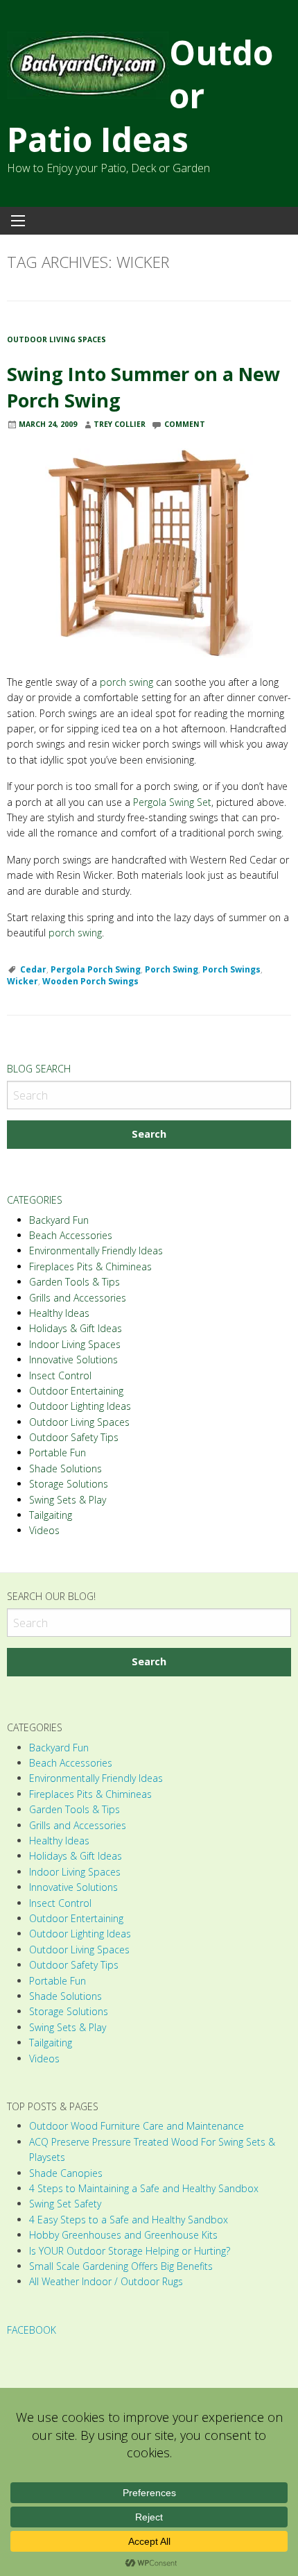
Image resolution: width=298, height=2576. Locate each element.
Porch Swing (172, 969)
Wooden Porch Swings (90, 981)
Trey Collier (120, 424)
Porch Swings (231, 969)
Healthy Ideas (59, 1313)
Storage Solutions (69, 1484)
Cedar (33, 969)
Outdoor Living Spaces (56, 339)
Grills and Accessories (78, 1298)
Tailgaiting (51, 1515)
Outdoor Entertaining (76, 1391)
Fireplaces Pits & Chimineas (90, 1266)
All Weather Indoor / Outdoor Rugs (106, 2281)
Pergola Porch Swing (96, 969)
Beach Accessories (71, 1235)
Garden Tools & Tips (74, 1282)
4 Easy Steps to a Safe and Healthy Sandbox (129, 2220)
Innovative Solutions (73, 1359)
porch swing (126, 682)
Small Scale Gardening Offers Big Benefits (121, 2266)
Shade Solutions (65, 1468)
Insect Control (60, 1375)
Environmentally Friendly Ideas (96, 1251)
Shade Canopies (66, 2173)
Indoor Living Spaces (75, 1344)
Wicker (23, 981)
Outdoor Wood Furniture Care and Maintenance (137, 2126)
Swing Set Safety (65, 2204)
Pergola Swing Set (172, 802)
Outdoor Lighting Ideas (80, 1406)
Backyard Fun (59, 1220)
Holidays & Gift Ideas (76, 1328)
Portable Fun (58, 1453)
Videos (44, 1530)
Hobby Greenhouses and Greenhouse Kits (123, 2235)
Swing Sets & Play (68, 1500)
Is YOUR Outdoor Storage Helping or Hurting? (130, 2251)
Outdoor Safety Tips (74, 1437)
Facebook (32, 2330)
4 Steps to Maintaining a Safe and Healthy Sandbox (144, 2188)
